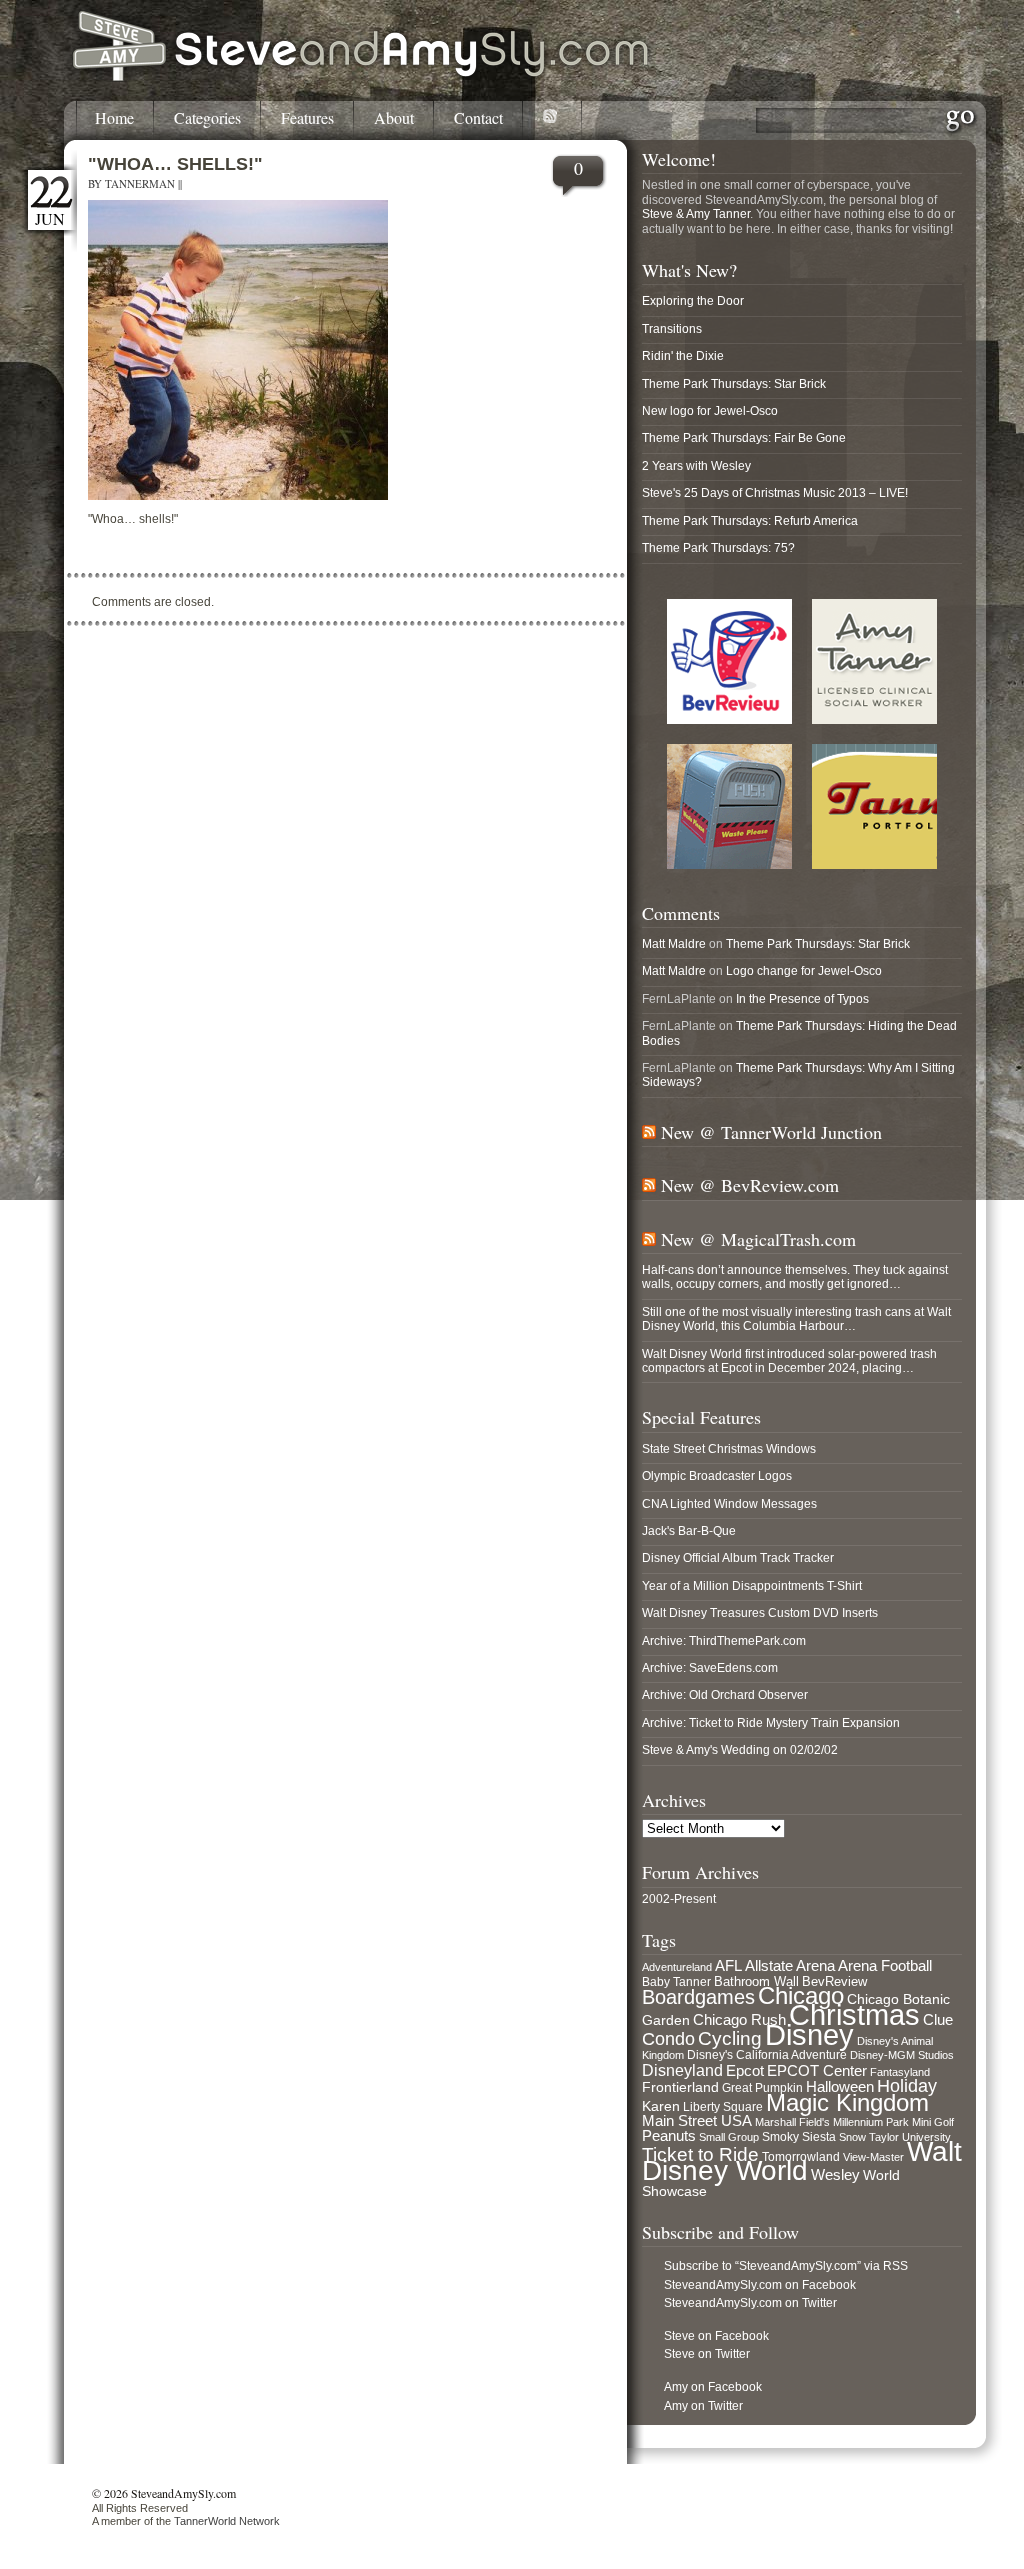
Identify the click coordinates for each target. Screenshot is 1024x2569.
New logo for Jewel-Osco (710, 411)
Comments (681, 913)
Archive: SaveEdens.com (710, 1668)
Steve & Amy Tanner (696, 214)
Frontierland (680, 2087)
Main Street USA (697, 2121)
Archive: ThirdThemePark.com (724, 1641)
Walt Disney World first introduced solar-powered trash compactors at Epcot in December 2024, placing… (789, 1361)
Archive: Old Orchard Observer (725, 1695)
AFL (728, 1965)
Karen (661, 2106)
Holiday (907, 2086)
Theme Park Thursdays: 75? (718, 548)
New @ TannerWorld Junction (771, 1132)
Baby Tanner (676, 1982)
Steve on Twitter (707, 2354)
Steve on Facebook (716, 2336)
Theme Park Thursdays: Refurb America (750, 521)
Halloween (840, 2087)
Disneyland (682, 2070)
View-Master (873, 2157)
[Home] (362, 78)
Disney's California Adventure (767, 2055)
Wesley (835, 2174)
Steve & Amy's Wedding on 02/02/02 (740, 1750)
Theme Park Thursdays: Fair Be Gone (744, 438)
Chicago (801, 1995)
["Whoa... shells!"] (238, 496)
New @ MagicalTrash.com (758, 1239)
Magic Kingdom (847, 2102)
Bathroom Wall (756, 1981)
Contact (478, 118)
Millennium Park (871, 2122)
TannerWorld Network (227, 2521)
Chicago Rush (739, 2020)
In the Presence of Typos (802, 999)
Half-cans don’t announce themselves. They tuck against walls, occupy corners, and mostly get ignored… (795, 1277)
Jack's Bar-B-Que (689, 1531)
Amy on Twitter (703, 2406)
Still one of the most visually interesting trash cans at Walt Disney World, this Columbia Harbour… (796, 1319)
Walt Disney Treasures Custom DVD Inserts (760, 1613)
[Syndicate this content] (649, 1132)
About (394, 118)
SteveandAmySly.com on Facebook (760, 2285)
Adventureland (677, 1967)
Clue (938, 2020)
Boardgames (698, 1997)
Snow (852, 2137)
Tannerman (140, 183)
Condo (668, 2039)
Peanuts (669, 2135)
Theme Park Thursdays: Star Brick (734, 384)
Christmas (854, 2014)
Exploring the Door (693, 301)
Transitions (672, 329)
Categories (207, 118)
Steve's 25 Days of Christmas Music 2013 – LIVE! (775, 493)
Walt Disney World (802, 2161)
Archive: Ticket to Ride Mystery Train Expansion (771, 1723)
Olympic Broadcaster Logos (717, 1476)
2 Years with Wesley (696, 466)
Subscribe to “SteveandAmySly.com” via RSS (786, 2266)
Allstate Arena (790, 1966)
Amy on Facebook (713, 2387)
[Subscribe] (552, 120)
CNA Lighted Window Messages (729, 1504)
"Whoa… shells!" (175, 164)
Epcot (745, 2071)
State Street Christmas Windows (729, 1449)
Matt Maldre (674, 944)
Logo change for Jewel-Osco (804, 971)
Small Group (729, 2137)
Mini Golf (933, 2122)
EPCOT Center (817, 2071)
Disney (809, 2035)
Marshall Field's (792, 2122)
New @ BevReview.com (750, 1185)
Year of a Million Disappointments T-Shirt (752, 1586)
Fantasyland (900, 2072)
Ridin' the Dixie (683, 356)
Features (307, 118)
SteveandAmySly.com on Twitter (750, 2303)
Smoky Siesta (799, 2137)
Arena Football (885, 1965)
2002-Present (679, 1899)
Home (114, 118)
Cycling (730, 2038)
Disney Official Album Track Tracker (738, 1558)
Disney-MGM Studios (902, 2055)
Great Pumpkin (762, 2088)
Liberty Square (723, 2107)
